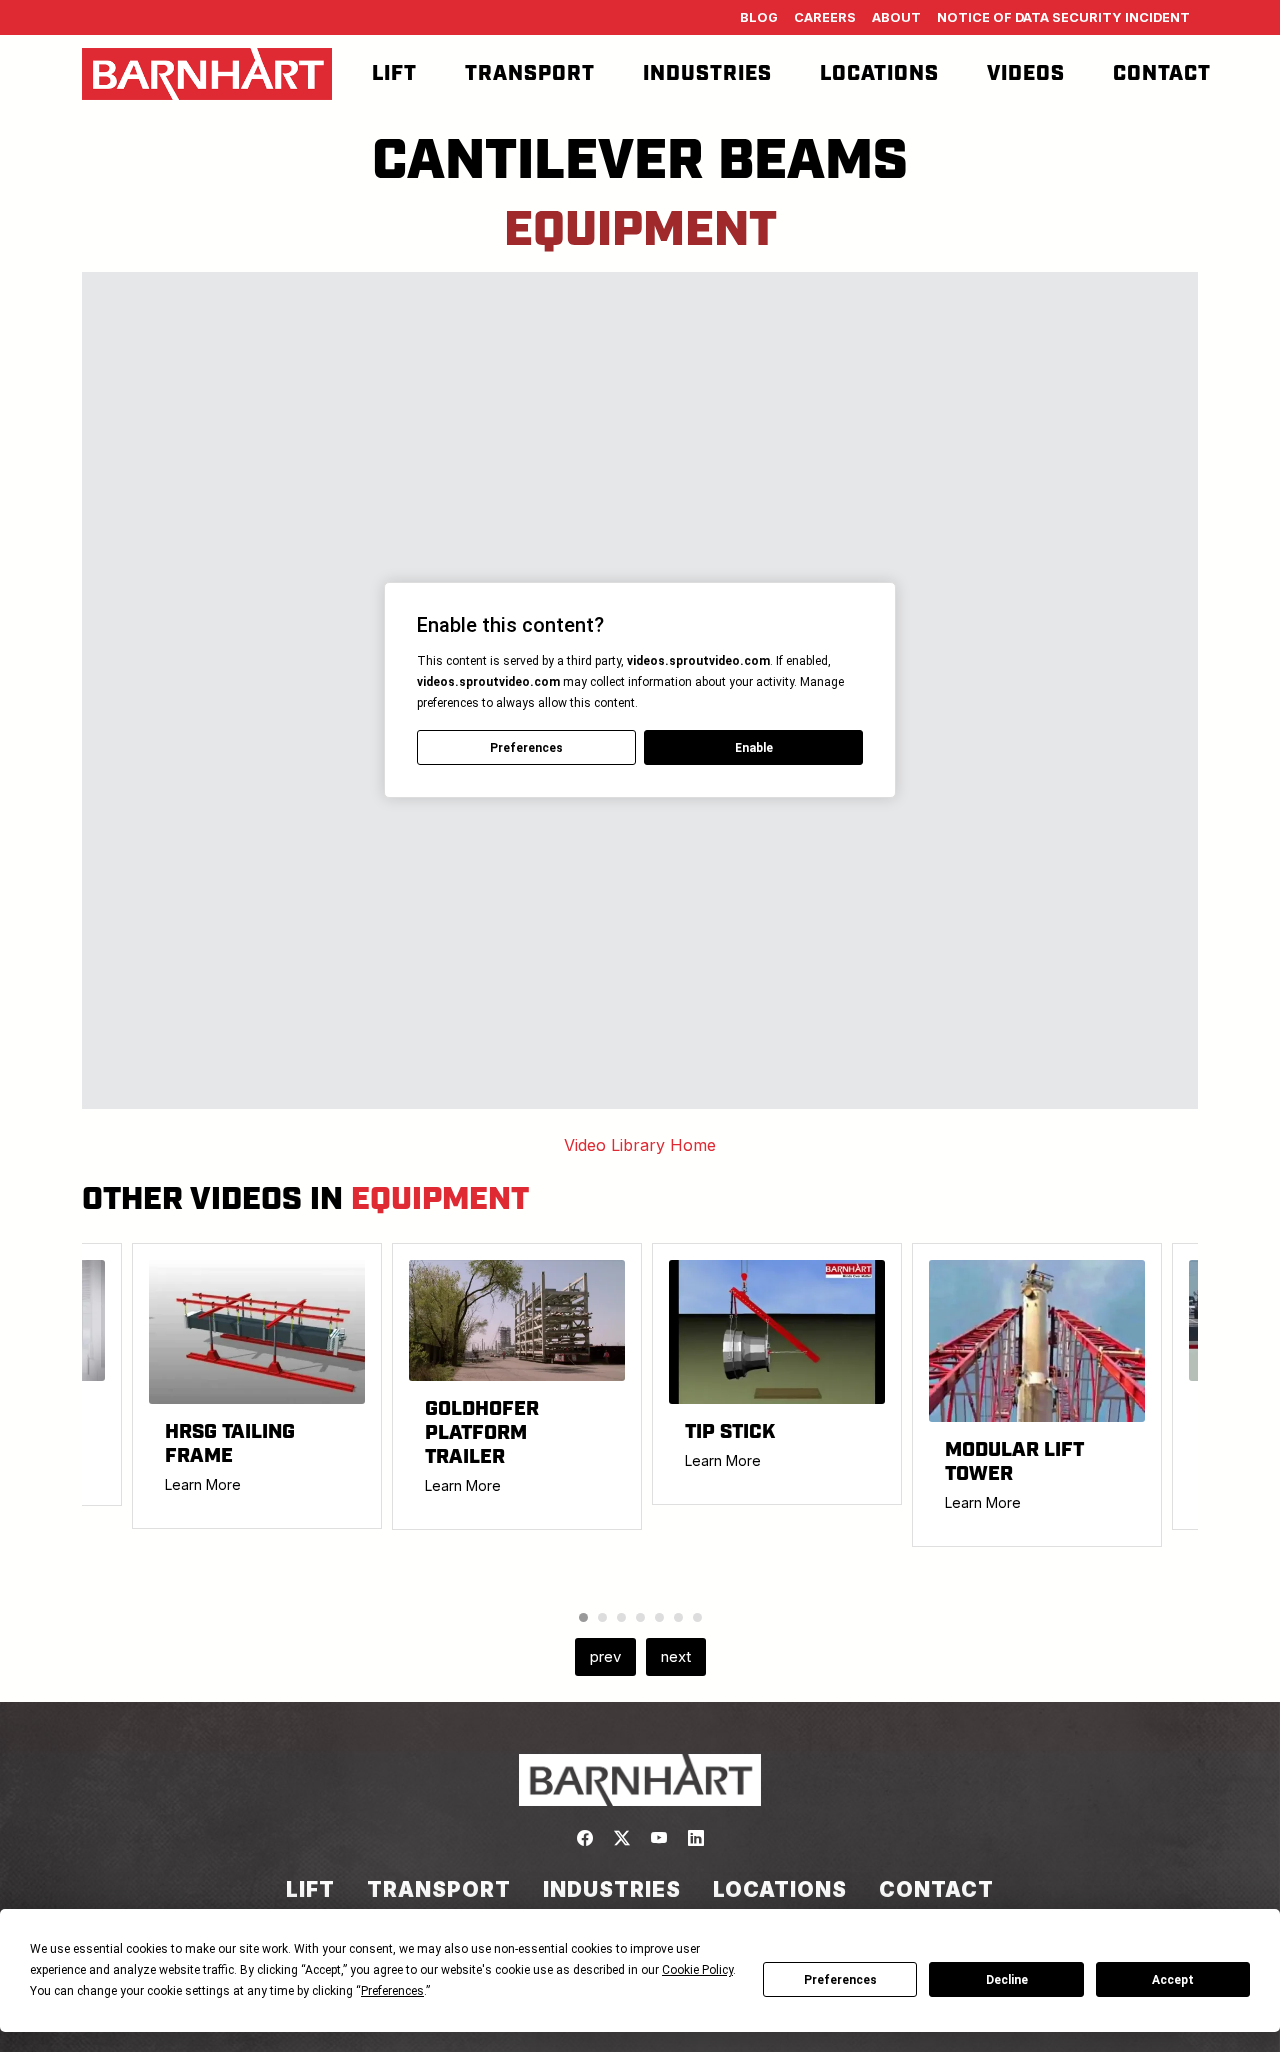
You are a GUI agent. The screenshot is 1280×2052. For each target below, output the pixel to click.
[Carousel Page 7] (697, 1617)
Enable (754, 748)
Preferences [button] (392, 1991)
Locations (879, 74)
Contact (1162, 74)
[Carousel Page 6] (678, 1617)
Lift (394, 74)
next (676, 1656)
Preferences (840, 1980)
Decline (1007, 1980)
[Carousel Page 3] (621, 1617)
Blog (759, 17)
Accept (1173, 1980)
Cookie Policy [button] (697, 1970)
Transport (530, 74)
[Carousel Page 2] (602, 1617)
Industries (707, 74)
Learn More (203, 1484)
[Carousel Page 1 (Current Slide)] (583, 1617)
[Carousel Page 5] (659, 1617)
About (896, 17)
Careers (825, 17)
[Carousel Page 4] (640, 1617)
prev (605, 1656)
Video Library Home (640, 1145)
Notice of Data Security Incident (1063, 17)
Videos (1026, 74)
